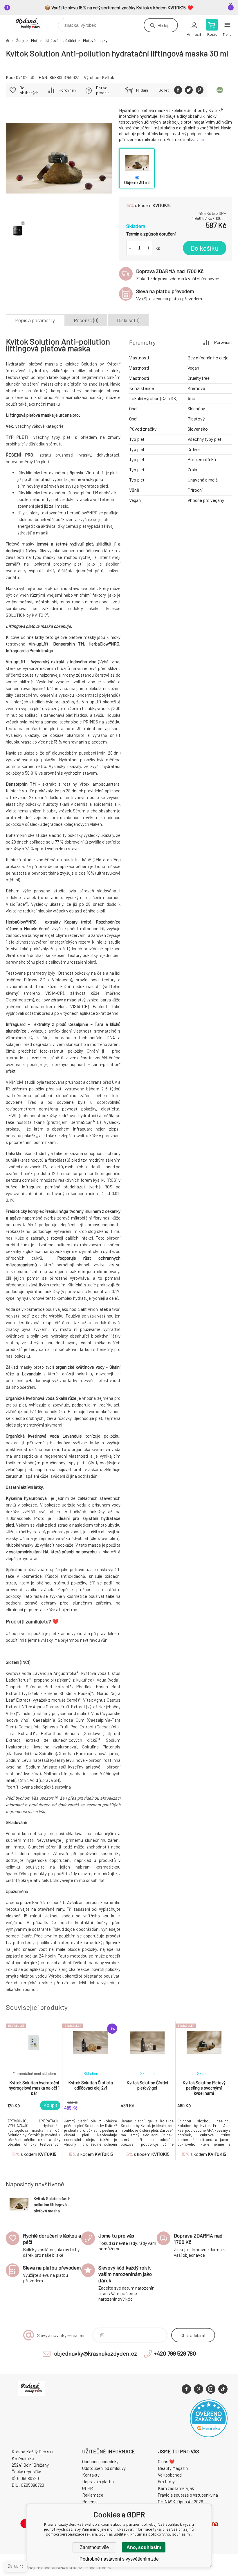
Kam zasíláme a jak (176, 2488)
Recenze (90, 2502)
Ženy (20, 40)
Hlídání (142, 90)
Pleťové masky (95, 40)
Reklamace (93, 2495)
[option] (34, 2090)
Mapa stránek (98, 2568)
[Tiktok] (223, 2389)
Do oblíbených (29, 90)
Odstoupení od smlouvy (104, 2468)
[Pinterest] (199, 2389)
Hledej (163, 25)
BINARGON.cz (69, 2568)
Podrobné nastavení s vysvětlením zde (119, 2559)
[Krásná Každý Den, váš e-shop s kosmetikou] (8, 40)
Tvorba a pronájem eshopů (30, 2568)
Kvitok (108, 77)
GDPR (88, 2488)
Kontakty (91, 2475)
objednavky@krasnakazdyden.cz (95, 2353)
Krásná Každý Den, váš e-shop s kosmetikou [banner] (31, 24)
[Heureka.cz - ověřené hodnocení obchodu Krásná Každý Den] (209, 2436)
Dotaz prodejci (103, 90)
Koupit (50, 2105)
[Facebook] (186, 2389)
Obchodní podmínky (100, 2461)
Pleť (34, 40)
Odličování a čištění (60, 40)
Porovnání (68, 90)
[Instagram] (211, 2389)
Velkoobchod (170, 2475)
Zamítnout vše (94, 2547)
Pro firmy (166, 2481)
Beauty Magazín (173, 2468)
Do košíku (205, 248)
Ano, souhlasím (144, 2547)
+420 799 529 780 (175, 2353)
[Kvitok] (220, 90)
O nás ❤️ (166, 2461)
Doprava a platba (98, 2481)
